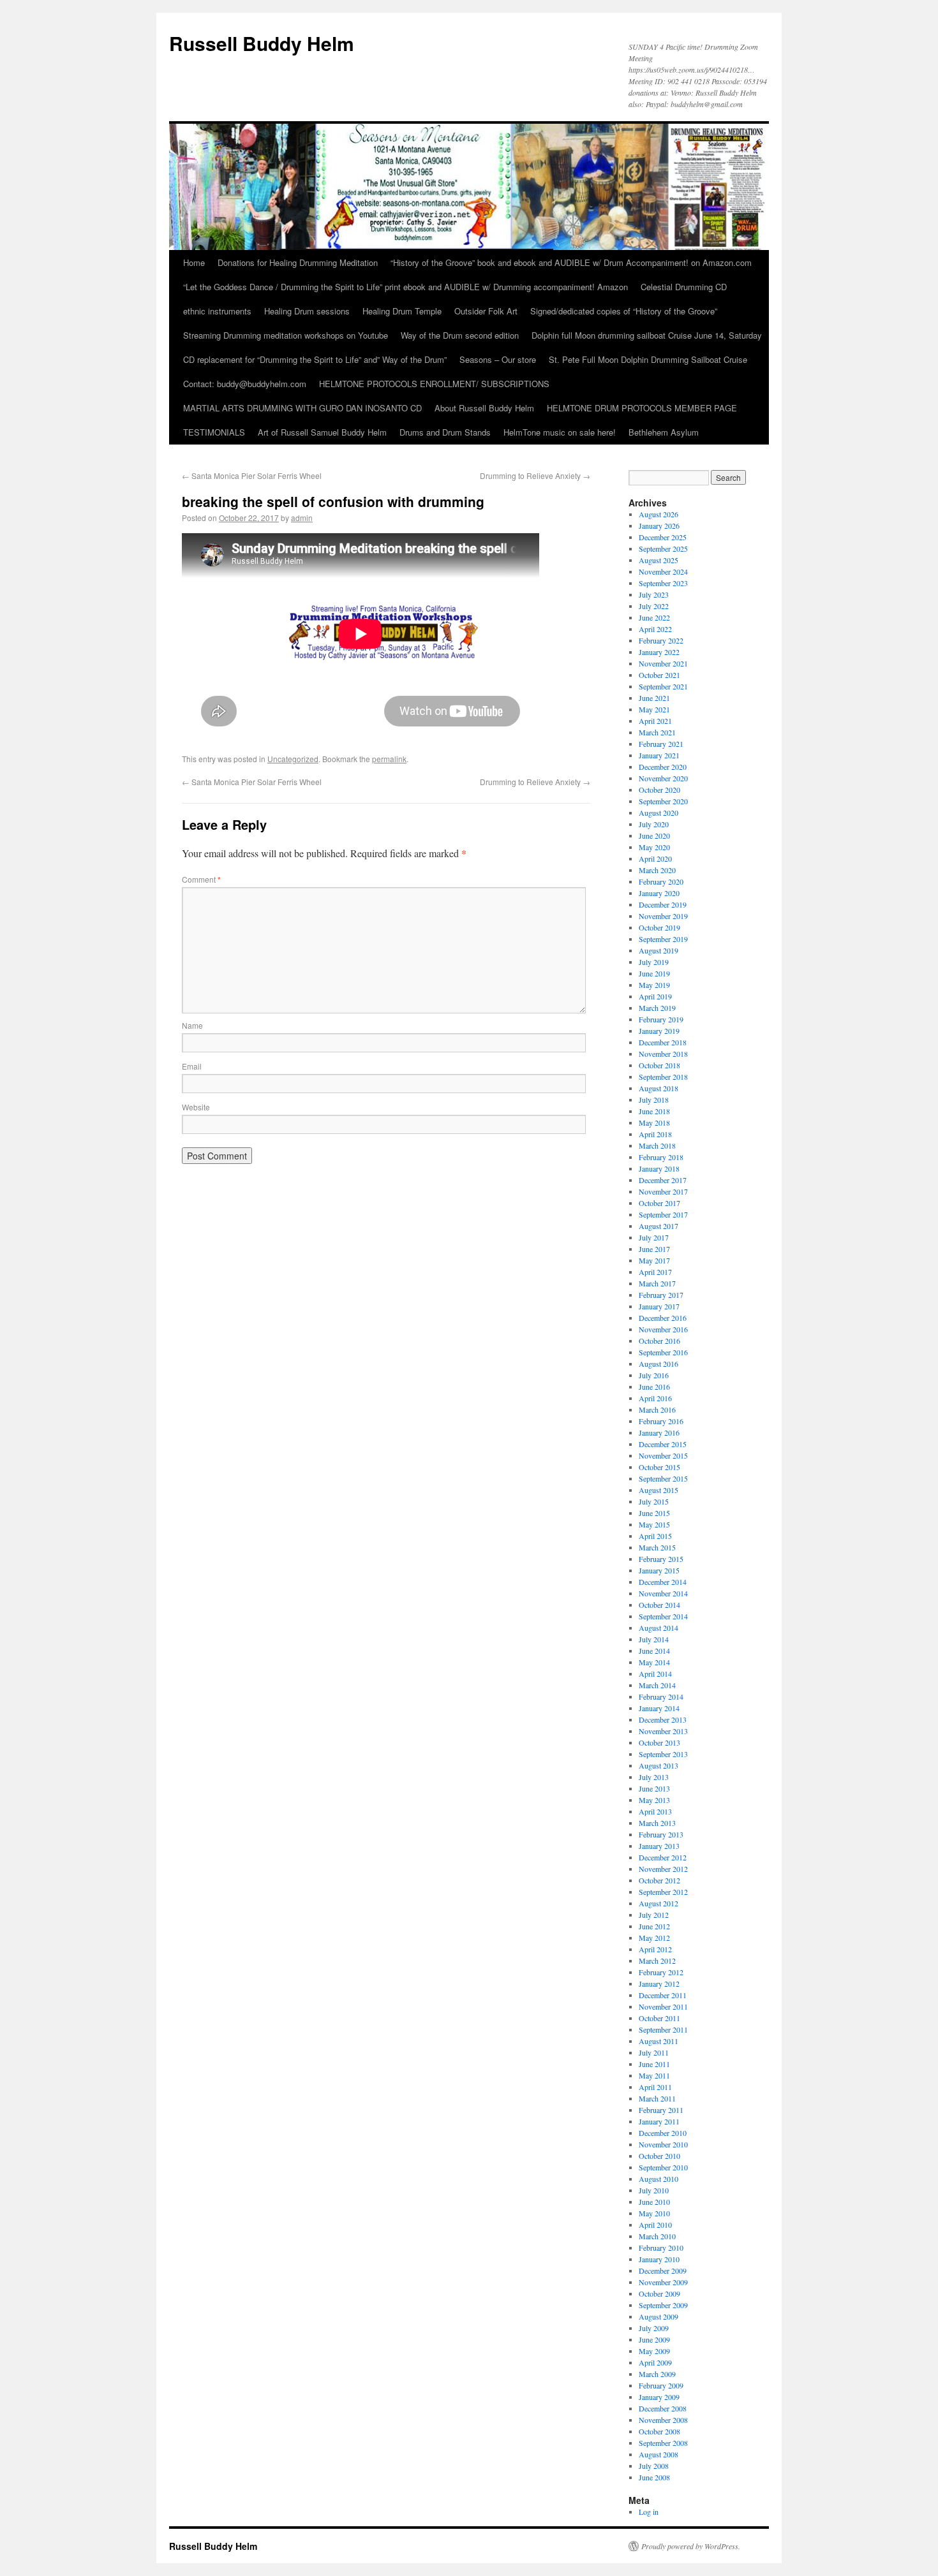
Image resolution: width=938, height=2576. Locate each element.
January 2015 (659, 1570)
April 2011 (655, 2087)
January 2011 (659, 2121)
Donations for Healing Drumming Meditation (298, 262)
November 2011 (663, 2006)
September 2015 (663, 1478)
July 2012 (654, 1915)
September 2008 (663, 2443)
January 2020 (659, 893)
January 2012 (659, 1984)
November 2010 (663, 2144)
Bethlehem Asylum (664, 432)
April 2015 (655, 1536)
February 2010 (661, 2248)
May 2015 (654, 1524)
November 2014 (663, 1593)
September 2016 (663, 1352)
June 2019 (654, 973)
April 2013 (655, 1811)
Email (192, 1066)
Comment (201, 879)
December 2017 (663, 1180)
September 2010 (663, 2167)
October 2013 (659, 1742)
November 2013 (663, 1731)
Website (196, 1107)
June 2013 (654, 1788)
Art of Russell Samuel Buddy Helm (322, 432)
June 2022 (654, 617)
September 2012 (663, 1892)
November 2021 (663, 663)
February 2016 (661, 1421)
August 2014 (659, 1628)
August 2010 (659, 2179)
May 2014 (654, 1662)
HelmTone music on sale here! (560, 432)
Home (194, 262)
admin (302, 518)
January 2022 (659, 652)
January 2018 (659, 1168)
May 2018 (654, 1122)
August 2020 (659, 813)
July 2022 (654, 606)
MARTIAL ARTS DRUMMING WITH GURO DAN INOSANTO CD (302, 408)
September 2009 (663, 2305)
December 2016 (663, 1318)
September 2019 (663, 939)
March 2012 (657, 1961)
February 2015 (661, 1559)
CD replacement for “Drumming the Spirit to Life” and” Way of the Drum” (315, 359)
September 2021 (663, 686)
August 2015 (659, 1490)
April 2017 (655, 1272)
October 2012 (659, 1880)
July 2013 (654, 1777)
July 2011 (654, 2052)
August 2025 (659, 560)
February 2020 (661, 881)
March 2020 (657, 870)
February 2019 (661, 1019)
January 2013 (659, 1846)
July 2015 (654, 1501)
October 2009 (659, 2293)
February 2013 (661, 1834)
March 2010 (657, 2236)
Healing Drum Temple (402, 311)
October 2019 (659, 927)
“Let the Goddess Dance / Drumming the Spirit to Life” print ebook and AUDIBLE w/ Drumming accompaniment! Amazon (406, 287)
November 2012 (663, 1869)
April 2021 (655, 721)
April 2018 (655, 1134)
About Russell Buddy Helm (484, 408)
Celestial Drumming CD (684, 287)
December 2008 (663, 2408)
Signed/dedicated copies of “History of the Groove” (624, 311)
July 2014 (654, 1639)
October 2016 (659, 1341)
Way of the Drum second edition (460, 335)
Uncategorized (293, 759)
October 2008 (659, 2431)
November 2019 (663, 916)
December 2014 (663, 1582)
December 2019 (663, 904)
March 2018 (657, 1145)
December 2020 (663, 767)
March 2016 (657, 1409)
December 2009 (663, 2271)
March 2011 (657, 2098)
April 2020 (655, 858)
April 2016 (655, 1398)
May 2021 (654, 709)
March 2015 (657, 1547)
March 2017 (657, 1283)
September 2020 (663, 801)
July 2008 (654, 2466)
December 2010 (663, 2133)
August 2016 (659, 1364)
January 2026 (659, 526)
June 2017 (654, 1249)
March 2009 (657, 2374)
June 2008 (654, 2477)
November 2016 (663, 1329)
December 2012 (663, 1857)
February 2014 (661, 1696)
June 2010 (654, 2202)
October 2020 (659, 790)
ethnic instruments (217, 311)
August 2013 (659, 1765)
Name (192, 1025)
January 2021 (659, 755)
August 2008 (659, 2454)
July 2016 (654, 1375)
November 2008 (663, 2420)
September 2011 (663, 2029)
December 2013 (663, 1719)
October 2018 (659, 1065)
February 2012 (661, 1972)
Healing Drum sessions (307, 311)
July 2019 (654, 962)
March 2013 (657, 1823)
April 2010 (655, 2225)
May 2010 (654, 2213)
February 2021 (661, 744)
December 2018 (663, 1042)
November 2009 (663, 2282)
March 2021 (657, 732)
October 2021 (659, 675)
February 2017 (661, 1295)
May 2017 (654, 1260)
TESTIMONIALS (214, 432)
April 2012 (655, 1949)
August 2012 (659, 1903)
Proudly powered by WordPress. (691, 2546)
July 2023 (654, 594)
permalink (389, 759)
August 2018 (659, 1088)
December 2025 (663, 537)
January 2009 (659, 2397)
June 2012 (654, 1926)
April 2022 (655, 629)
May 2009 (654, 2351)
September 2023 (663, 583)
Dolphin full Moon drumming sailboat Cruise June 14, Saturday (647, 335)
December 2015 (663, 1444)
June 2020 (654, 835)
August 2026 (659, 514)
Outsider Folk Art (486, 311)
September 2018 (663, 1077)
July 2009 (654, 2328)
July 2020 (654, 824)
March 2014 (657, 1685)
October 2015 (659, 1467)
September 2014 (663, 1616)
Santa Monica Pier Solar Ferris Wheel (252, 475)
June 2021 (654, 698)
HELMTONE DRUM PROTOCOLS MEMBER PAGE (642, 408)
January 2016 (659, 1432)
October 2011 (659, 2018)
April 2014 (655, 1674)
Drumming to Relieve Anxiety (535, 475)
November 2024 (663, 571)
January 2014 (659, 1708)
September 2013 (663, 1754)
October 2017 (659, 1203)
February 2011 (661, 2110)
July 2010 (654, 2190)
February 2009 (661, 2385)
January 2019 (659, 1031)
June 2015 (654, 1513)
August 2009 (659, 2316)
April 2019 (655, 996)
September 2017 (663, 1214)
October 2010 (659, 2156)
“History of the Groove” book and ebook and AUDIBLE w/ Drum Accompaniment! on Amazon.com (571, 262)
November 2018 (663, 1054)
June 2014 (654, 1651)
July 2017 (654, 1237)
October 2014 (659, 1605)
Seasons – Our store (498, 359)
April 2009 (655, 2362)
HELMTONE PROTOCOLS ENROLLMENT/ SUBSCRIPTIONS (434, 384)
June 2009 (654, 2339)
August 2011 (659, 2041)
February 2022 (661, 640)
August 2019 (659, 950)
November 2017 (663, 1191)
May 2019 (654, 985)
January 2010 (659, 2259)
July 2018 (654, 1100)
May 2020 (654, 847)
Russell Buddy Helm (262, 43)
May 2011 (654, 2075)
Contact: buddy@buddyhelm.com (245, 384)
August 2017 (659, 1226)
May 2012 (654, 1938)
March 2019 (657, 1008)
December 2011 (663, 1995)
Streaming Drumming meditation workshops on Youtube (286, 335)
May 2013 (654, 1800)
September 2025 (663, 548)
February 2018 (661, 1157)
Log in (649, 2512)
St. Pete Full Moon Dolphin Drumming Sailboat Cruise (648, 359)
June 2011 (654, 2064)
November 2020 (663, 778)
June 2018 (654, 1111)
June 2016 (654, 1387)
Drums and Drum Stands (445, 432)
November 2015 (663, 1455)
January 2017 (659, 1306)
